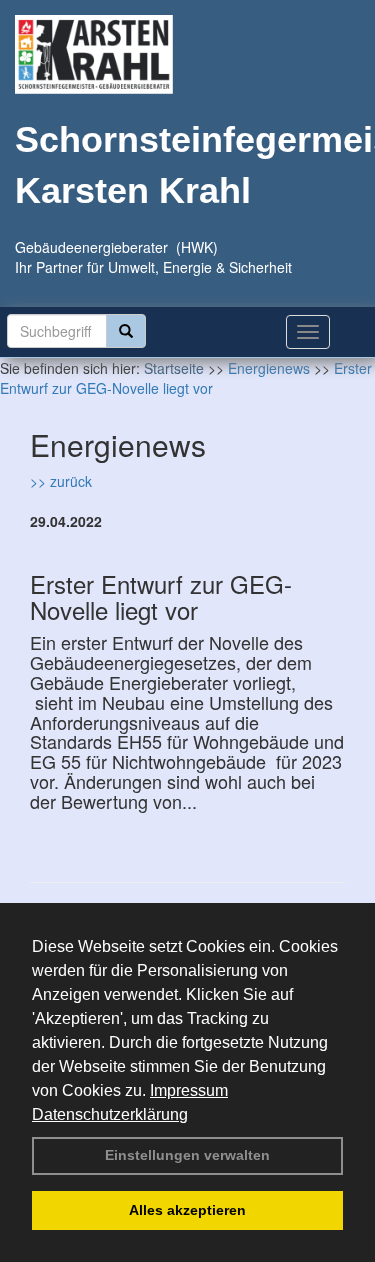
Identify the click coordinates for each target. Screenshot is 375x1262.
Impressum (189, 1090)
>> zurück (61, 481)
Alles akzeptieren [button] (187, 1210)
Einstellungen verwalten (187, 1155)
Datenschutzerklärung (110, 1114)
